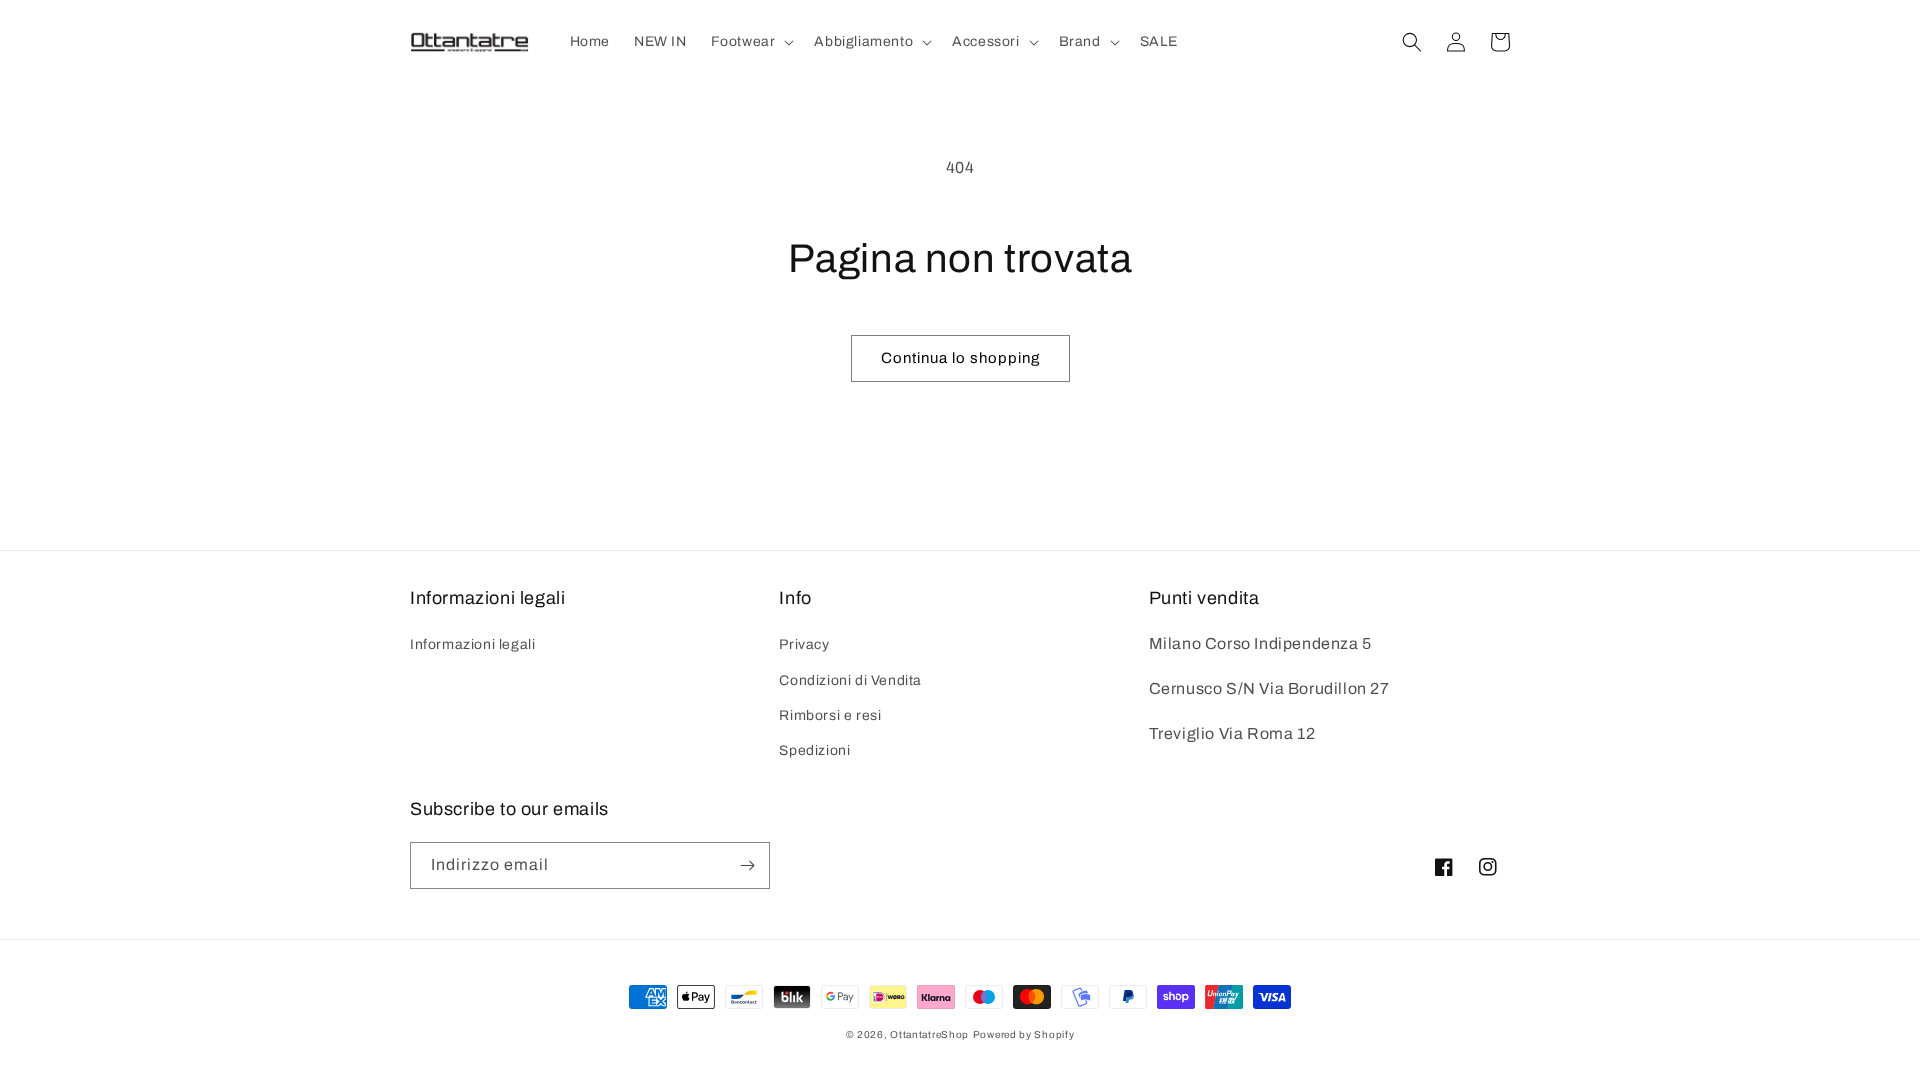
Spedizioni (814, 750)
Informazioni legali (472, 644)
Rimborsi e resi (830, 715)
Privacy (804, 644)
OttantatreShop (929, 1034)
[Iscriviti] (747, 865)
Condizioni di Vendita (850, 680)
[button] (751, 42)
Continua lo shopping (960, 358)
